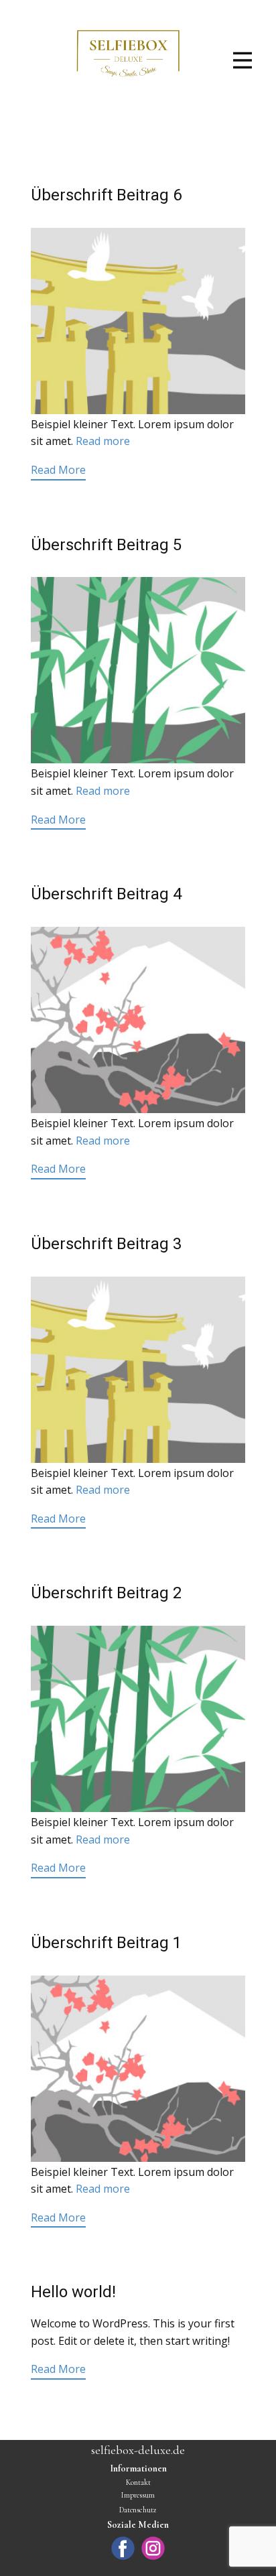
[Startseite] (128, 59)
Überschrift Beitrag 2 (106, 1593)
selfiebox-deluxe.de (138, 2450)
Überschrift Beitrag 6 (106, 195)
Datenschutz (138, 2510)
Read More (58, 470)
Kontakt (138, 2482)
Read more (103, 441)
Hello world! (73, 2292)
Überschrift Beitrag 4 (106, 894)
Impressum (138, 2495)
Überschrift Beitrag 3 (106, 1244)
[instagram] (153, 2548)
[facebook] (123, 2548)
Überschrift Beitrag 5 (106, 545)
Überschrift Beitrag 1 (106, 1943)
